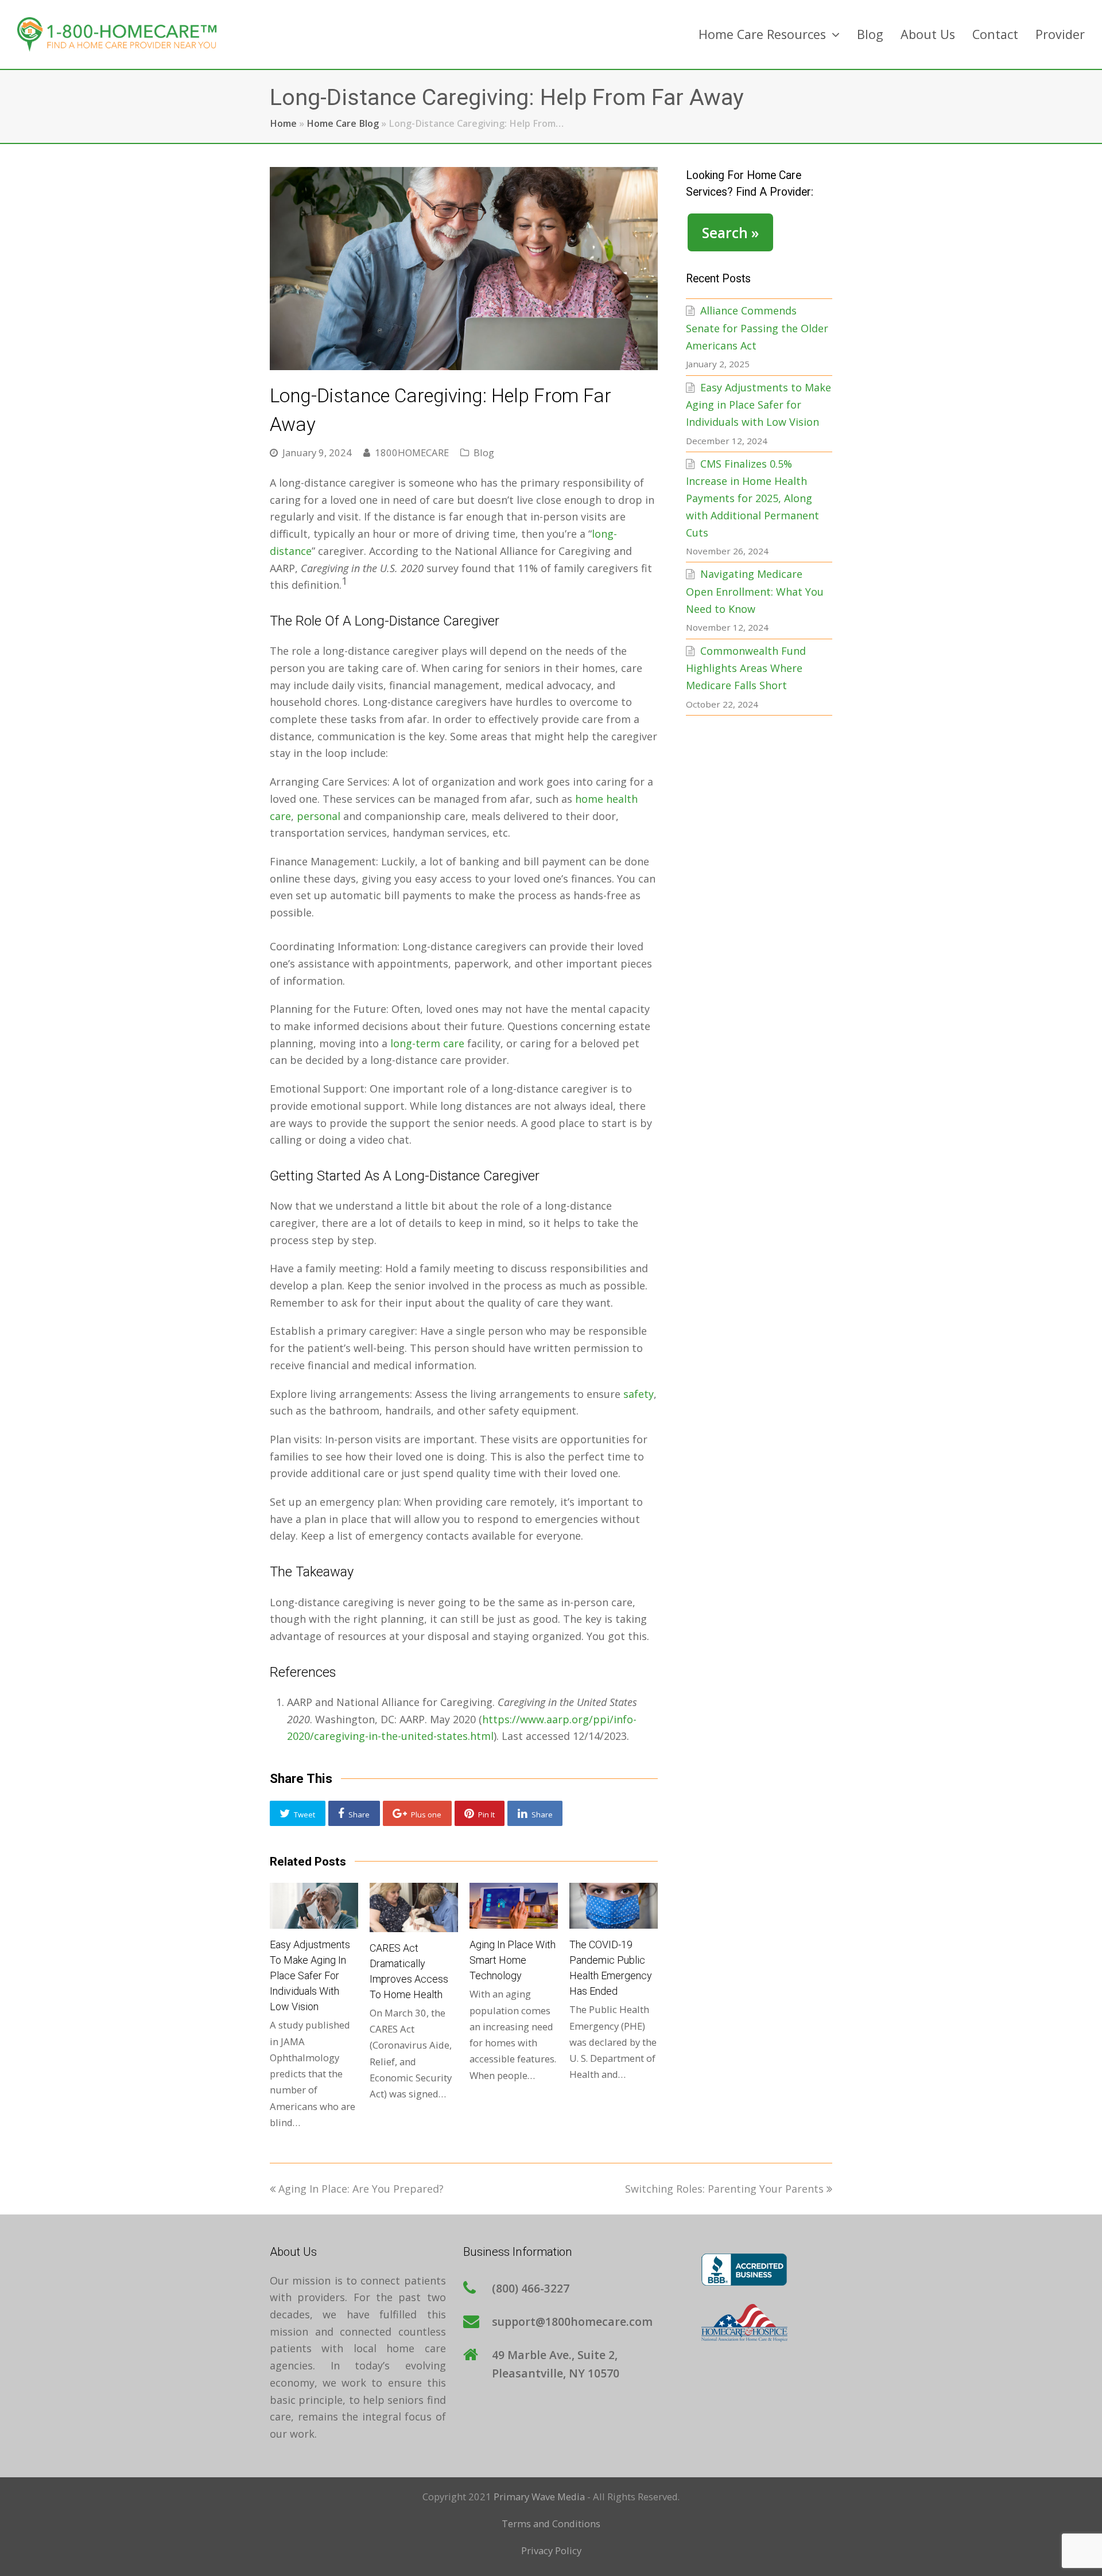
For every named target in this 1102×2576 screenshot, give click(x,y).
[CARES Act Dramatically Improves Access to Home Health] (414, 1907)
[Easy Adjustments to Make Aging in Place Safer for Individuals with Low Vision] (314, 1906)
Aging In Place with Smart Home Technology (513, 1960)
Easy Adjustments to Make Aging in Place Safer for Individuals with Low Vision (310, 1975)
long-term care (427, 1043)
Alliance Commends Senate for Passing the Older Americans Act (757, 328)
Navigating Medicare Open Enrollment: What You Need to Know (755, 591)
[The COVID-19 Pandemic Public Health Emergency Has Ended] (614, 1906)
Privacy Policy (551, 2550)
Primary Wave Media (539, 2497)
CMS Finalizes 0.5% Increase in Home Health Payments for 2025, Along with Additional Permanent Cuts (752, 498)
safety (639, 1394)
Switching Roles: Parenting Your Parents (724, 2189)
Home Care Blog (343, 123)
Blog (484, 452)
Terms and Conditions (551, 2523)
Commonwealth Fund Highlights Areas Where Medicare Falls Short (746, 668)
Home (283, 123)
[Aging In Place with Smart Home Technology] (514, 1906)
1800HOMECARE (412, 452)
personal (319, 816)
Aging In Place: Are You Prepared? (361, 2189)
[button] (298, 1813)
